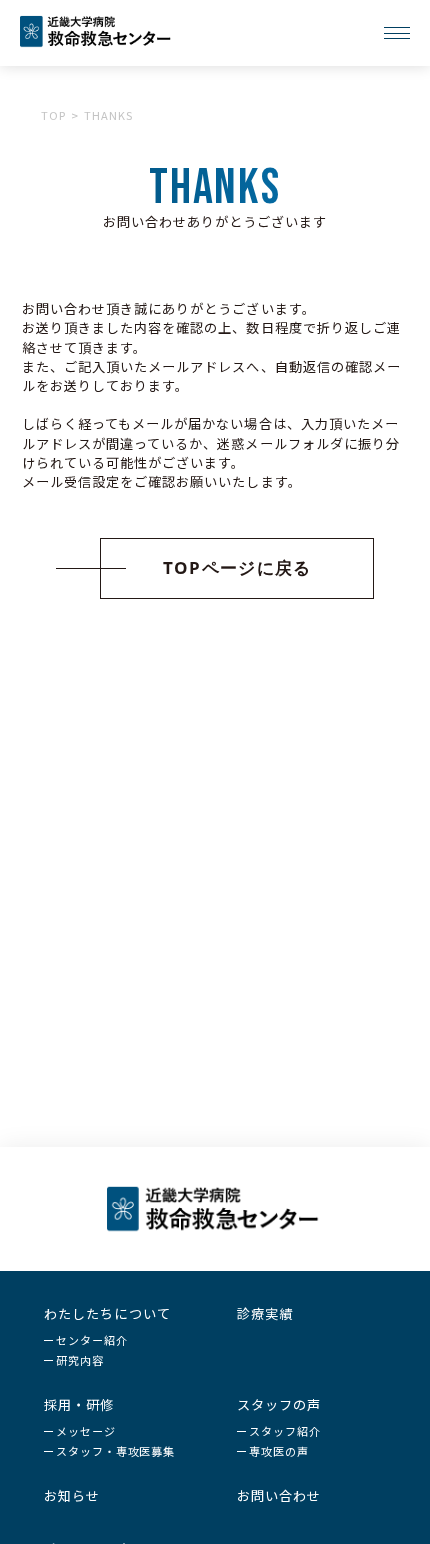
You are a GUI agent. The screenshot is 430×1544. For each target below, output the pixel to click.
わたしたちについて (107, 1313)
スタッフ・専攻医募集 (115, 1451)
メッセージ (85, 1431)
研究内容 (80, 1360)
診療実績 (265, 1313)
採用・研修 (79, 1404)
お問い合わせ (279, 1495)
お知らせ (72, 1495)
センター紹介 (91, 1340)
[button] (215, 568)
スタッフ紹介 (284, 1431)
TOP (53, 115)
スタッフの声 (279, 1404)
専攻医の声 (278, 1451)
